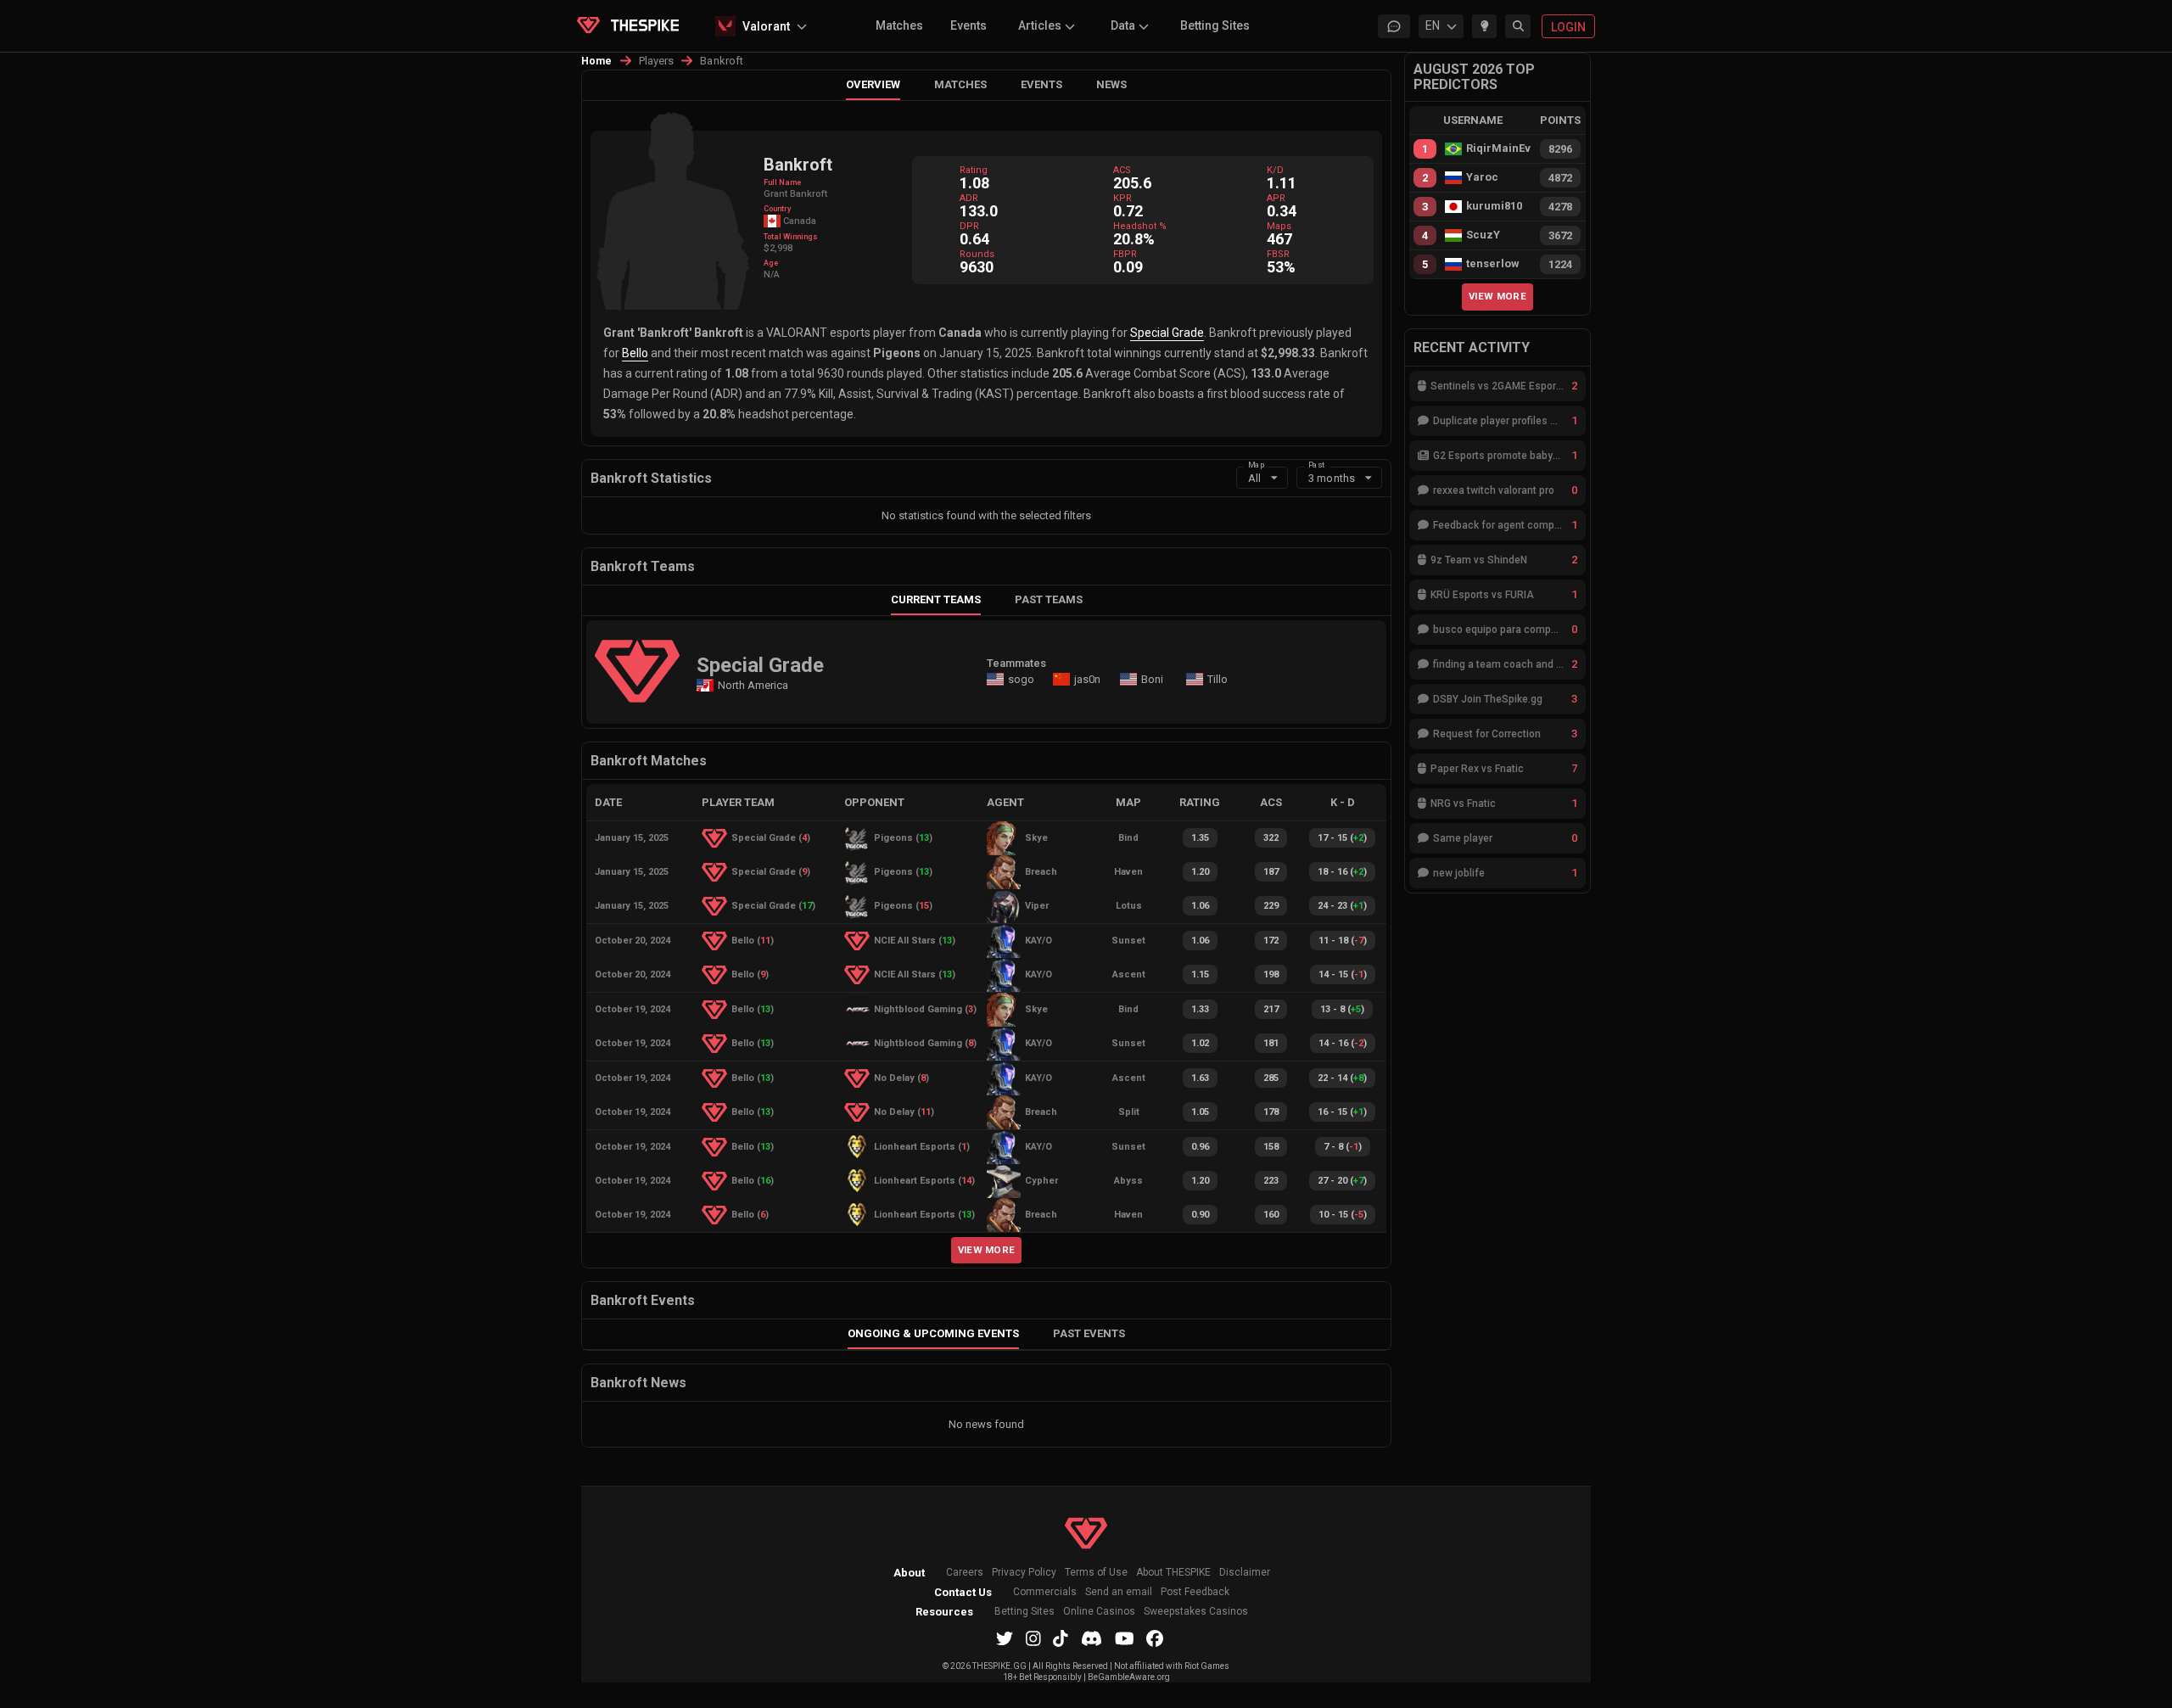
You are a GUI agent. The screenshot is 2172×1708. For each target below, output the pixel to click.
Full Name (782, 182)
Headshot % (1140, 226)
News (1111, 84)
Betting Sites (1215, 25)
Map (1257, 464)
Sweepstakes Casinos (1196, 1612)
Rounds (977, 254)
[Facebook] (1155, 1638)
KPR (1122, 198)
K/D (1275, 170)
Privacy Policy (1024, 1573)
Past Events (1089, 1333)
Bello (635, 353)
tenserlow (1493, 264)
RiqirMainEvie (1498, 148)
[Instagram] (1033, 1638)
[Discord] (1092, 1638)
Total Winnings (791, 237)
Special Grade (1167, 333)
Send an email (1119, 1592)
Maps (1279, 226)
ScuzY (1483, 235)
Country (777, 209)
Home (597, 61)
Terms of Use (1096, 1573)
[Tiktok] (1061, 1638)
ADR (969, 198)
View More (987, 1250)
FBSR (1278, 254)
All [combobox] (1254, 478)
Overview (873, 84)
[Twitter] (1005, 1638)
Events (968, 25)
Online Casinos (1099, 1612)
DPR (969, 226)
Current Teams (936, 599)
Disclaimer (1245, 1573)
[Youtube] (1125, 1638)
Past (1316, 464)
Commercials (1045, 1592)
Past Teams (1049, 599)
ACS (1122, 170)
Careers (965, 1573)
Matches (899, 25)
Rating (974, 170)
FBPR (1125, 254)
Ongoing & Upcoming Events (933, 1333)
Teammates (1016, 663)
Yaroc (1482, 177)
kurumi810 (1494, 206)
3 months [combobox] (1332, 478)
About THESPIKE (1173, 1573)
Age (771, 263)
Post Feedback (1195, 1592)
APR (1276, 198)
